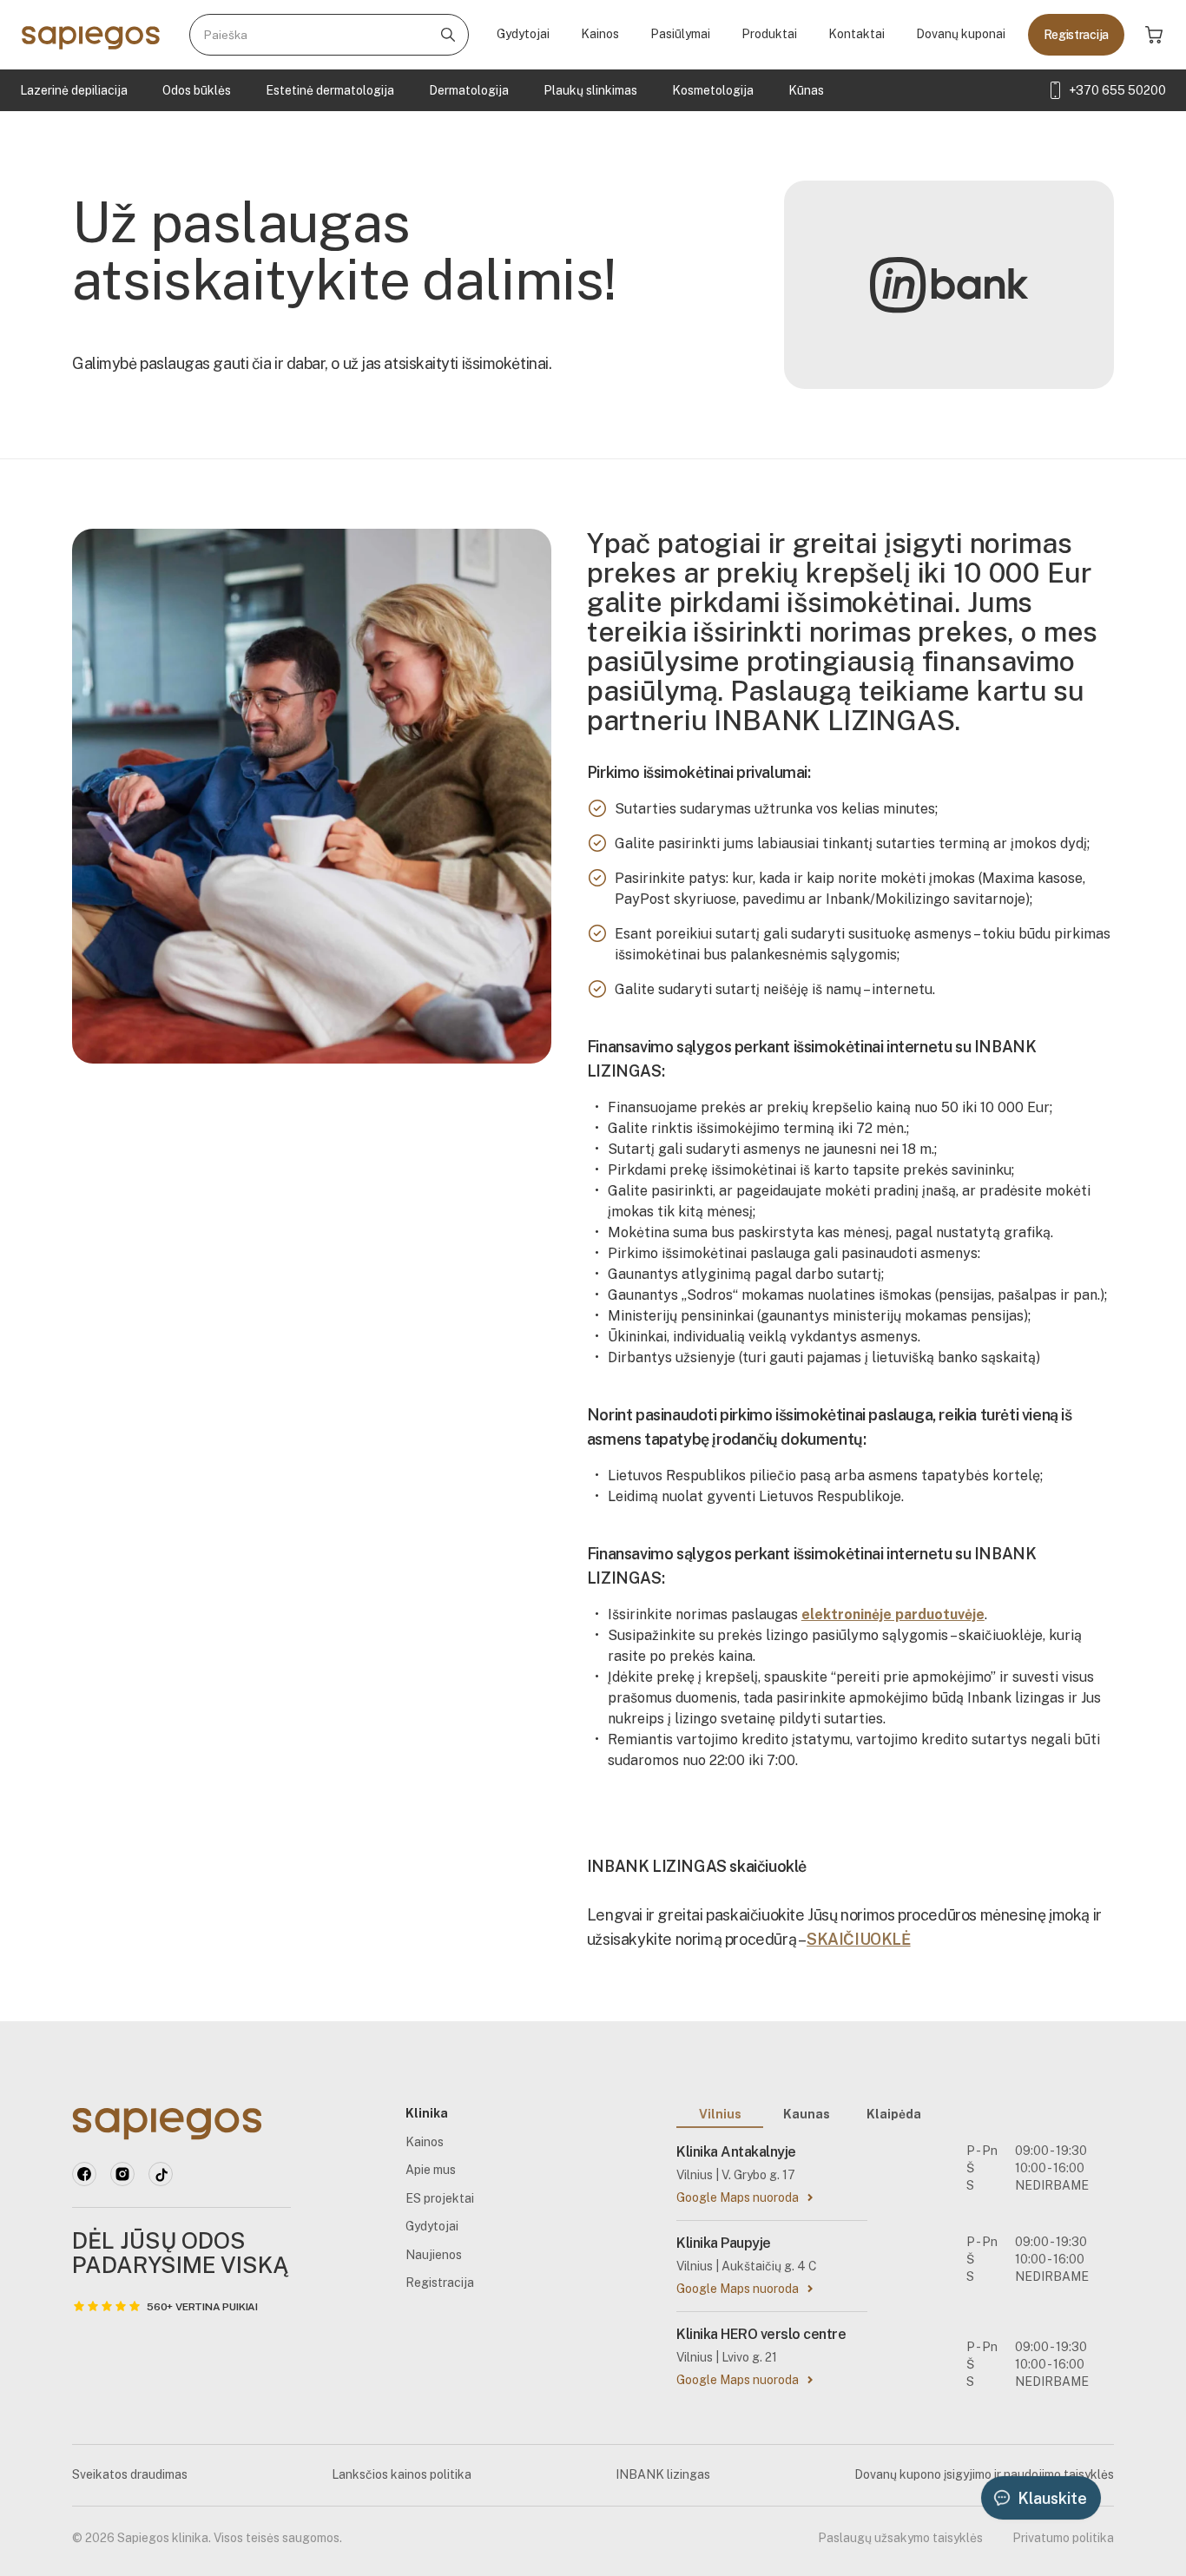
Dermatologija (469, 90)
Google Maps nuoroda (738, 2197)
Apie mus (431, 2170)
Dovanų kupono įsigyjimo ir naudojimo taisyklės (984, 2474)
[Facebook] (84, 2174)
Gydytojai (523, 34)
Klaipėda (894, 2114)
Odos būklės (197, 90)
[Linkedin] (122, 2174)
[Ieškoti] (448, 35)
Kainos (600, 34)
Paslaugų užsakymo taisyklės (900, 2538)
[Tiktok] (161, 2174)
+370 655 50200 (1117, 90)
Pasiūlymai (680, 34)
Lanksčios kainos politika (402, 2474)
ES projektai (440, 2198)
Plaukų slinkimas (590, 90)
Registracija (1076, 35)
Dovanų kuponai (961, 34)
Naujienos (434, 2255)
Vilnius (720, 2114)
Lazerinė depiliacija (74, 90)
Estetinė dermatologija (330, 90)
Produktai (769, 34)
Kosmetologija (713, 90)
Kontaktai (857, 34)
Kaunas (807, 2114)
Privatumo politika (1063, 2538)
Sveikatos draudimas (130, 2474)
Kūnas (806, 90)
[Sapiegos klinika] (91, 35)
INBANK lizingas (663, 2474)
